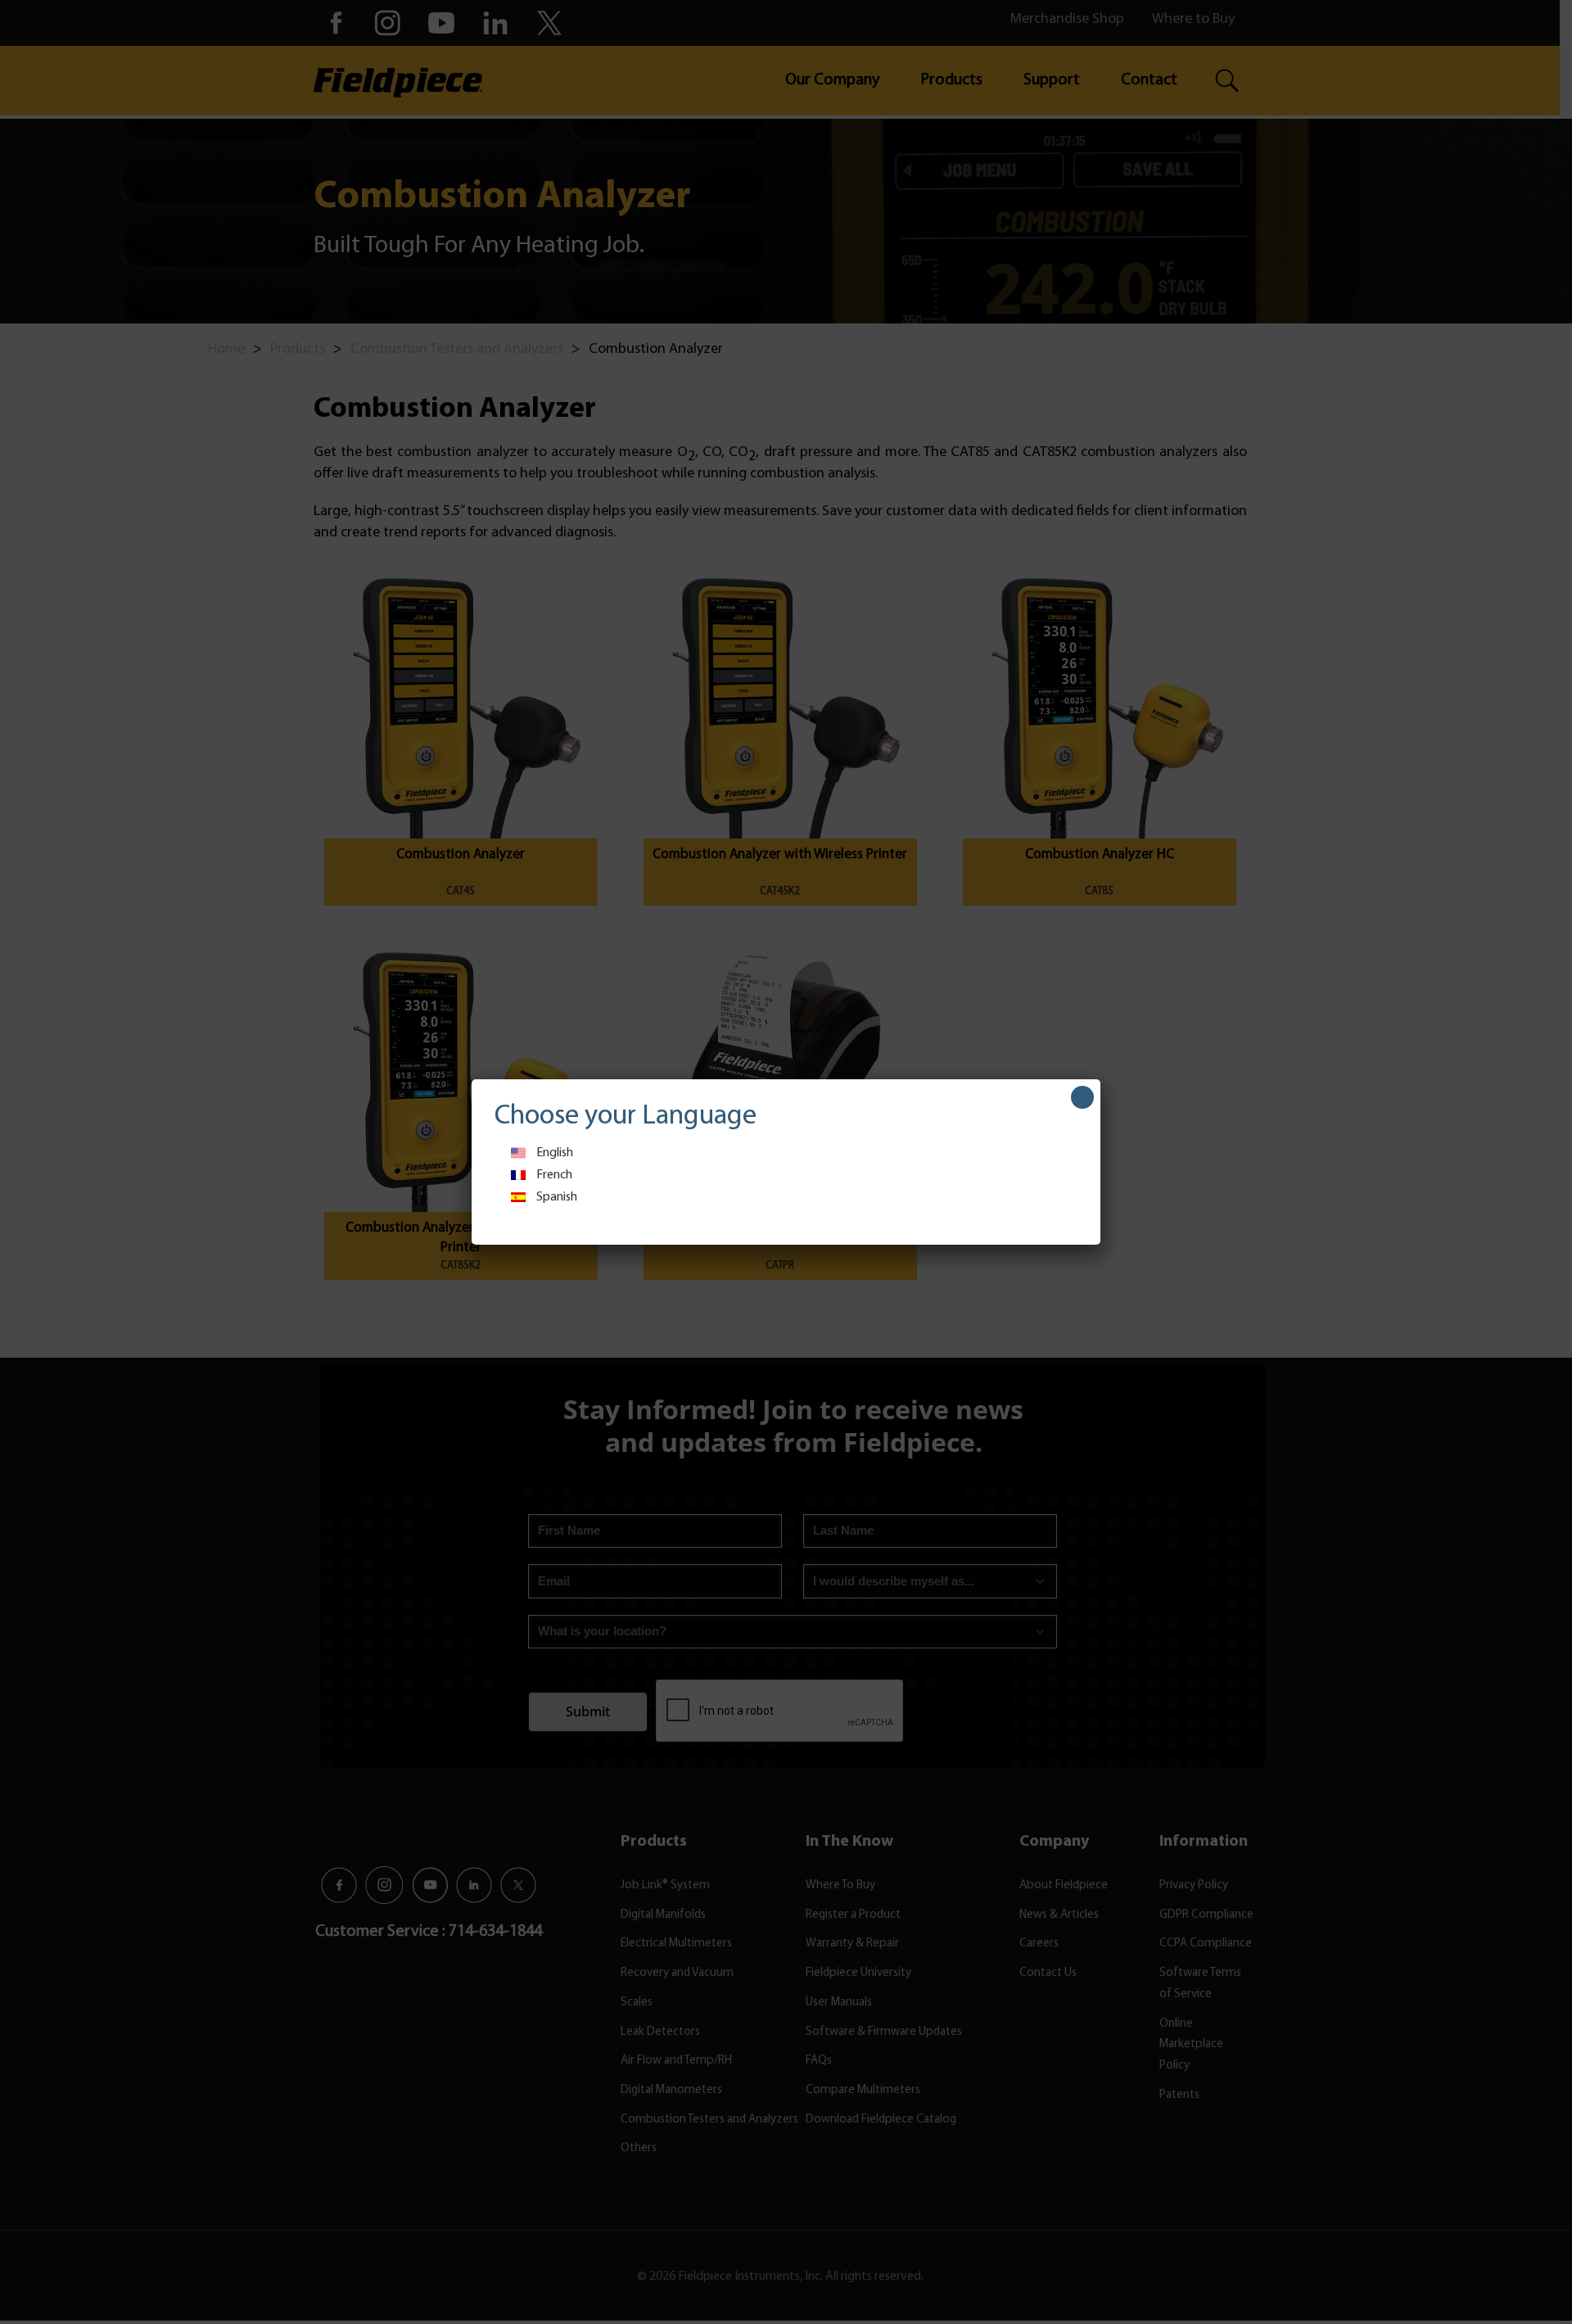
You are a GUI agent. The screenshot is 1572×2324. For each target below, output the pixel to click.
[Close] (1082, 1097)
